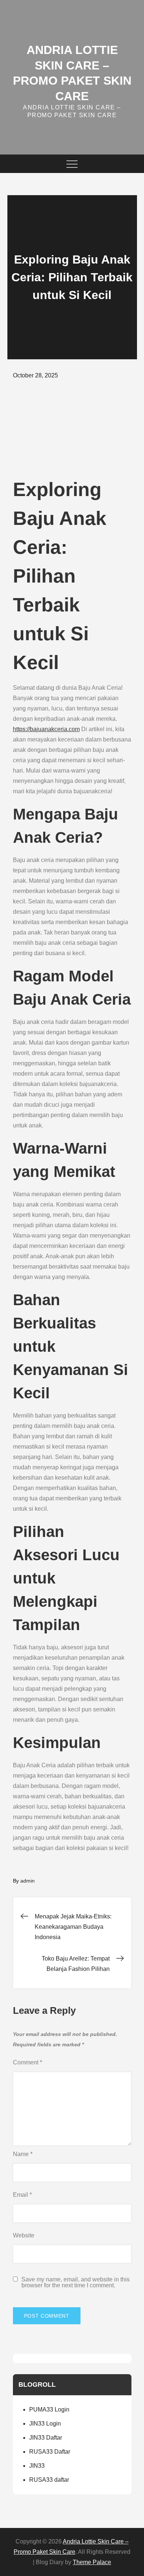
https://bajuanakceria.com (46, 729)
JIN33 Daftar (46, 2438)
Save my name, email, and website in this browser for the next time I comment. (76, 2283)
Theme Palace (92, 2562)
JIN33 (37, 2466)
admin (28, 1881)
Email (22, 2195)
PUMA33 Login (49, 2409)
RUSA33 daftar (49, 2480)
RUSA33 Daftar (50, 2452)
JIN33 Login (45, 2424)
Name (23, 2154)
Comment (28, 2062)
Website (24, 2235)
